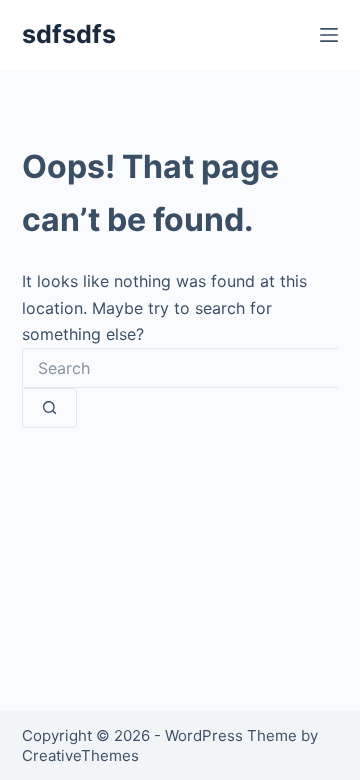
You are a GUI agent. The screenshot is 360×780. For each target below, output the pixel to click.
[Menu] (329, 35)
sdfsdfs (69, 34)
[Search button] (49, 408)
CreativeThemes (80, 755)
